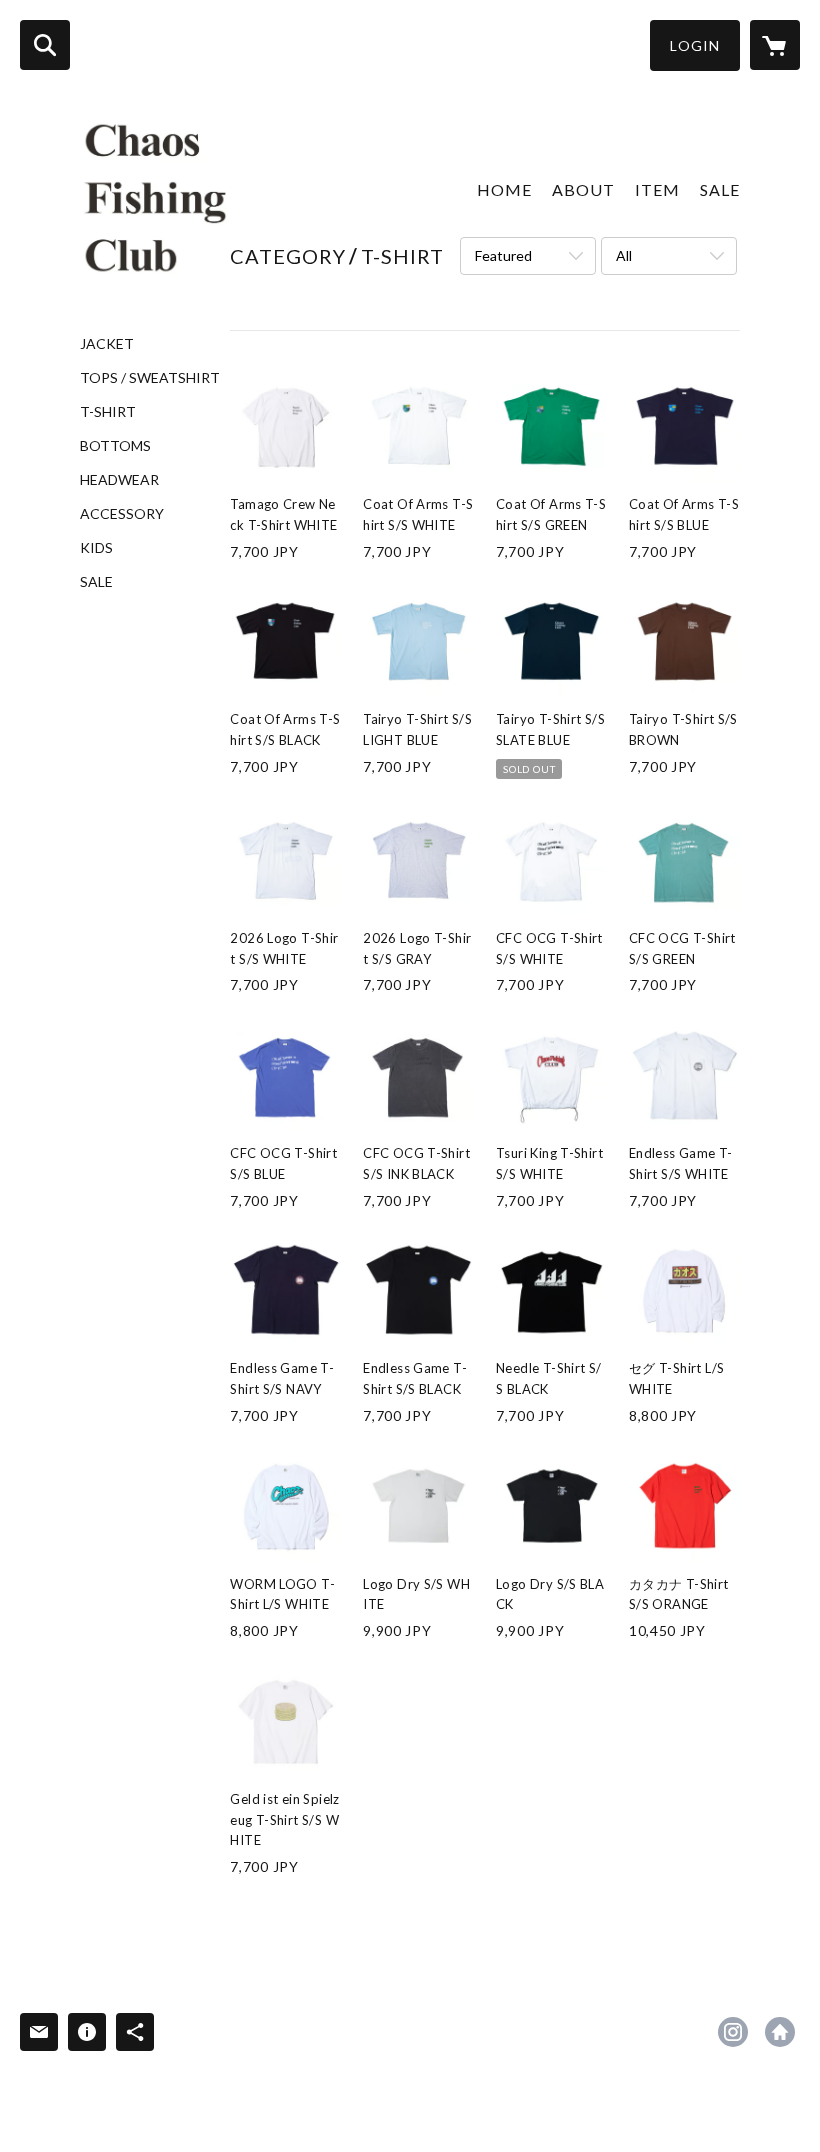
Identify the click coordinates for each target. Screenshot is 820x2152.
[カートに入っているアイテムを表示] (775, 45)
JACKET (107, 344)
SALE (96, 582)
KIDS (96, 548)
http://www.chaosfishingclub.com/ (780, 2032)
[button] (695, 45)
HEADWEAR (119, 480)
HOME (504, 189)
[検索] (45, 45)
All (624, 255)
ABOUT (583, 189)
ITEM (657, 189)
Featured (503, 255)
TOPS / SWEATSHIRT (150, 378)
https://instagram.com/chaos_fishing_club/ (733, 2032)
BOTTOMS (115, 446)
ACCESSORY (122, 514)
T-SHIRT (108, 412)
